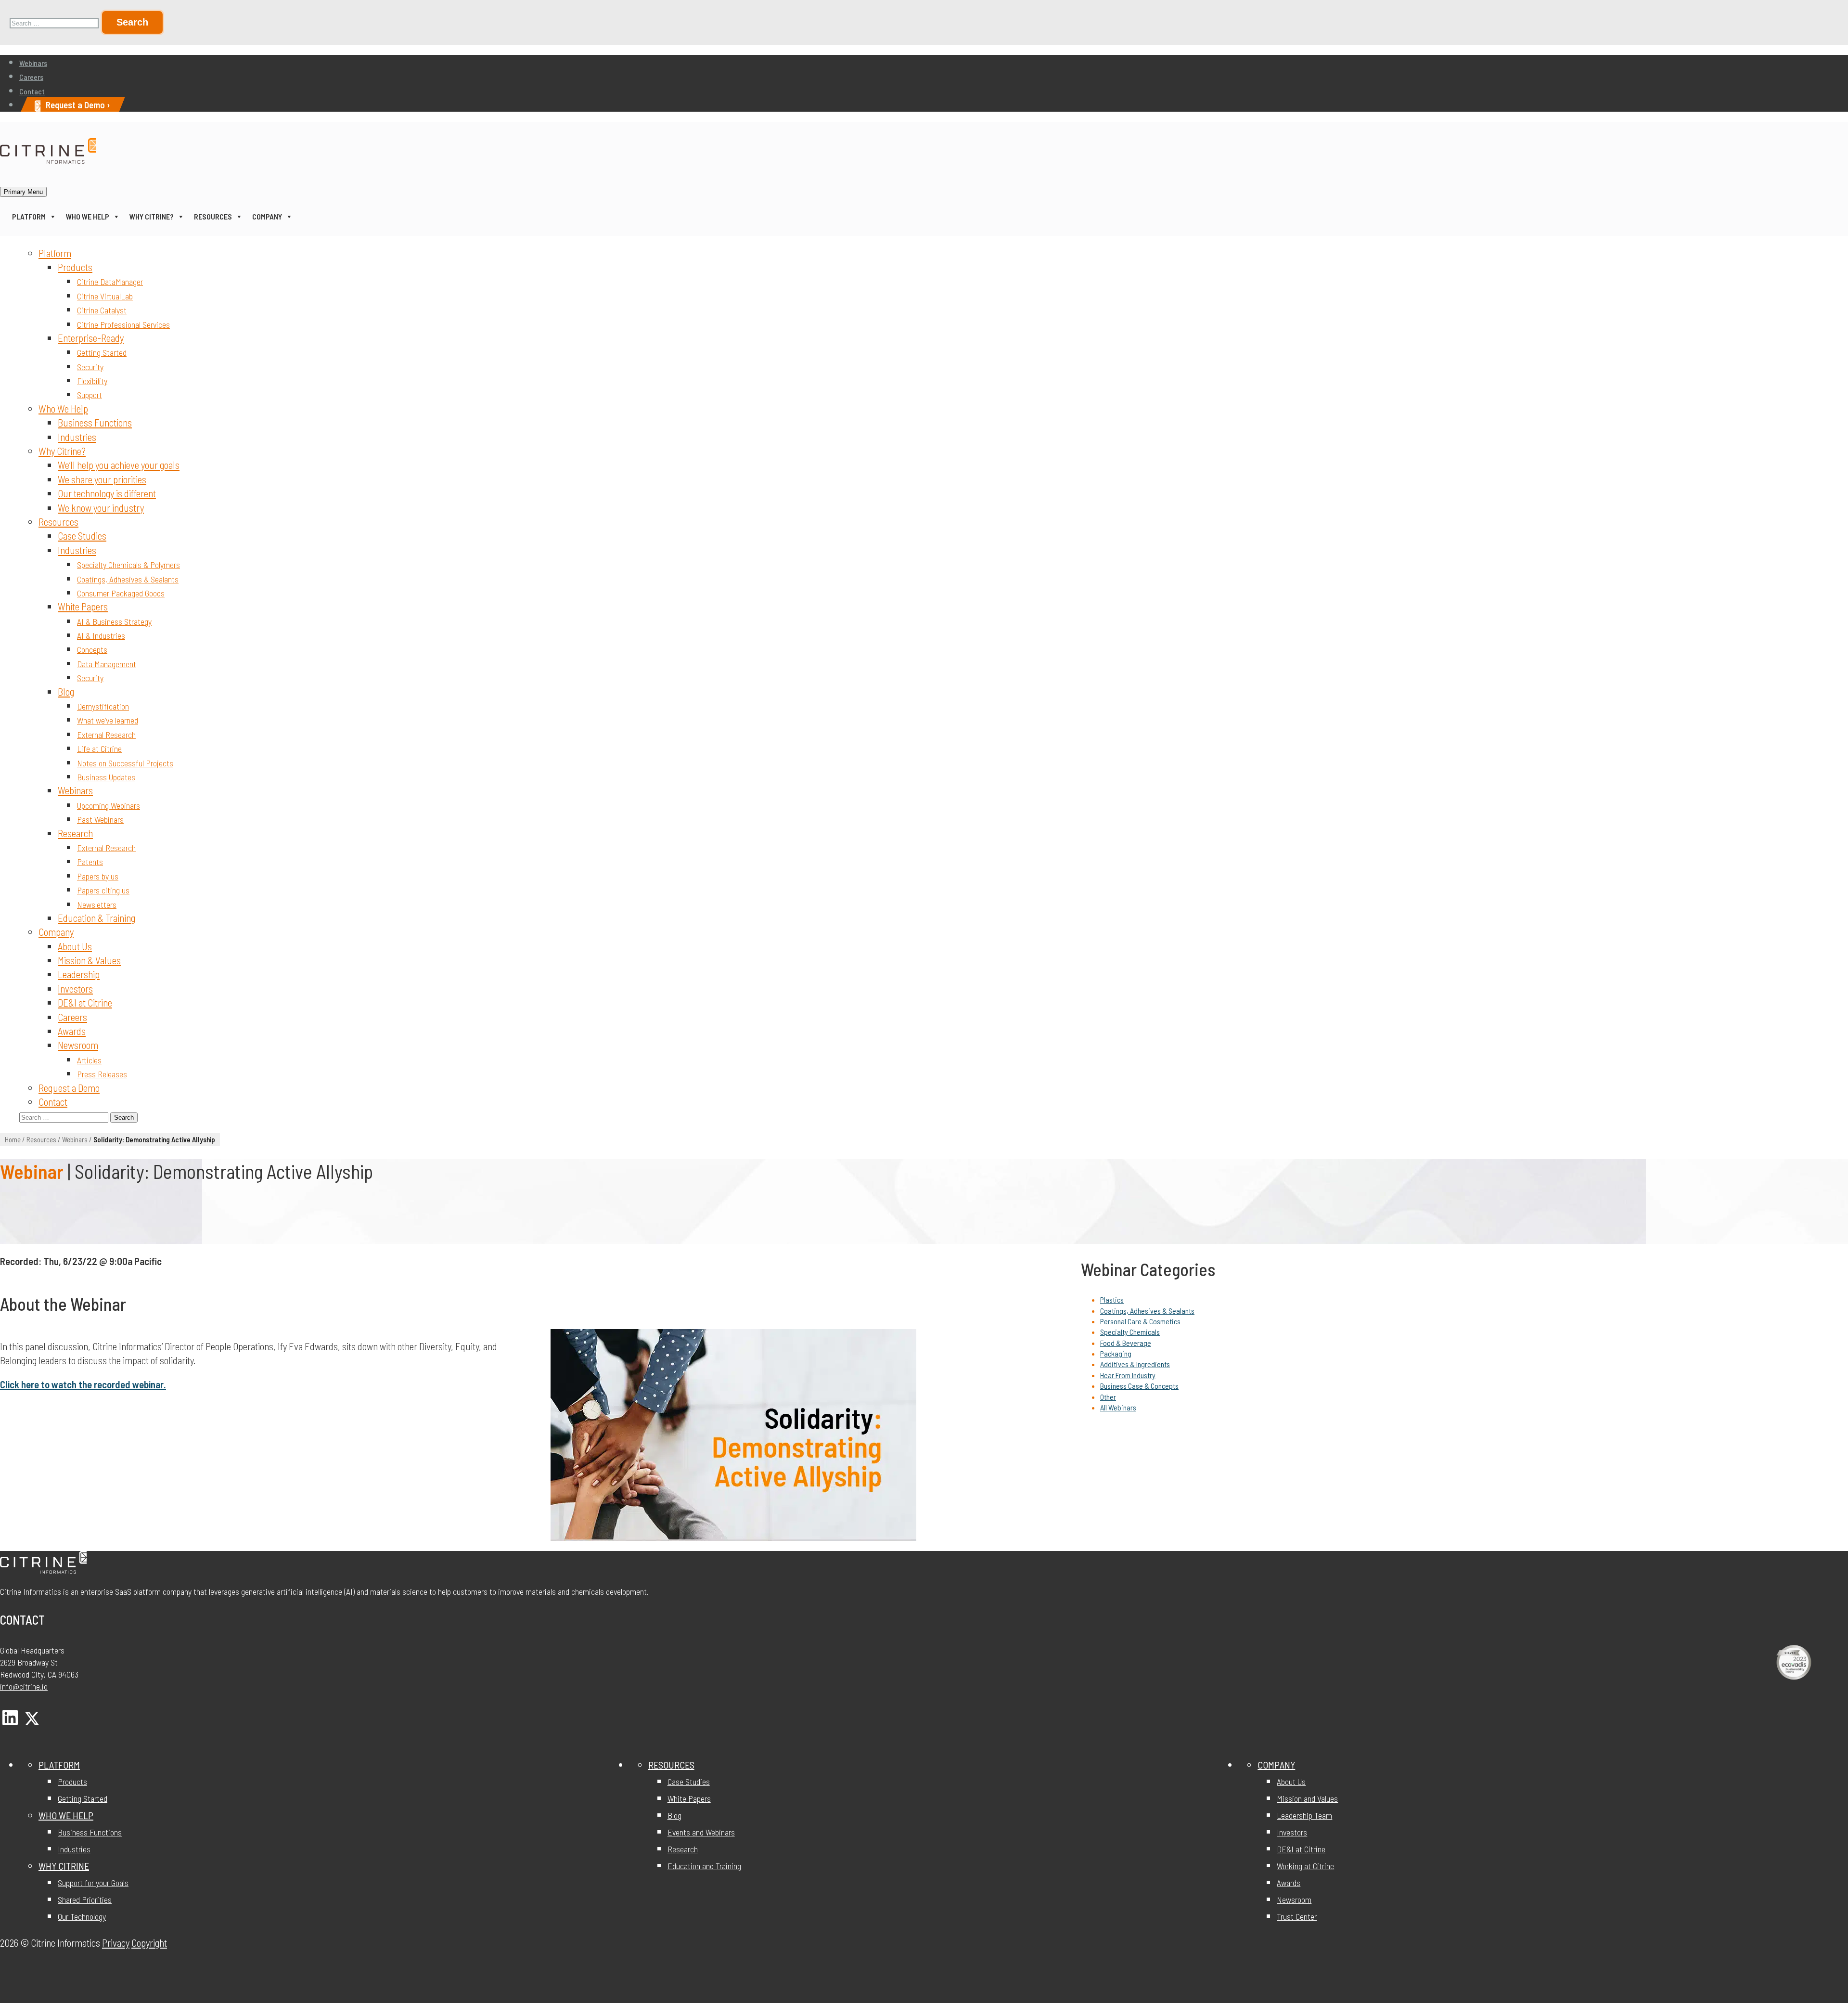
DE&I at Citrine (85, 1002)
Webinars (33, 63)
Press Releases (102, 1074)
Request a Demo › (78, 105)
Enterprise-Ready (91, 338)
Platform (29, 216)
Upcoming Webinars (109, 805)
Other (1108, 1397)
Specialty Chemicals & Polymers (128, 565)
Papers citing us (103, 890)
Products (75, 267)
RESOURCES (671, 1765)
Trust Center (1297, 1916)
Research (75, 833)
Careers (31, 77)
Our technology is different (107, 493)
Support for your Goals (93, 1883)
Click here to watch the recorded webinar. (83, 1384)
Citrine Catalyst (102, 310)
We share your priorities (102, 479)
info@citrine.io (24, 1686)
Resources (213, 216)
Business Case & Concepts (1139, 1386)
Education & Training (96, 918)
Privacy (116, 1943)
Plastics (1112, 1299)
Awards (72, 1031)
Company (267, 216)
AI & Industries (101, 635)
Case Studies (82, 536)
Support (90, 395)
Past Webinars (100, 819)
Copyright (149, 1943)
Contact (32, 91)
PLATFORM (59, 1765)
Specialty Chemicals (1130, 1332)
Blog (66, 691)
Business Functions (95, 422)
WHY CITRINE (64, 1866)
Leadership (79, 974)
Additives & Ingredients (1135, 1364)
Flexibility (92, 381)
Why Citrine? (152, 216)
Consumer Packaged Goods (121, 593)
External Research (106, 735)
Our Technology (82, 1916)
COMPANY (1276, 1765)
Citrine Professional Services (123, 324)
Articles (89, 1060)
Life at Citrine (99, 749)
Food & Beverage (1126, 1343)
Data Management (107, 664)
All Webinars (1118, 1407)
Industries (77, 437)
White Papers (83, 606)
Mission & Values (89, 960)
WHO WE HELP (66, 1815)
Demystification (103, 706)
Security (90, 367)
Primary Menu (23, 192)
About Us (75, 946)
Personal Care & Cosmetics (1140, 1321)
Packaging (1116, 1353)
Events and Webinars (701, 1832)
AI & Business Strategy (114, 621)
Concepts (92, 649)
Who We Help (88, 216)
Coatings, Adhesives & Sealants (128, 579)
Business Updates (106, 777)
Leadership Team (1304, 1815)
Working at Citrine (1305, 1866)
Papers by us (98, 876)
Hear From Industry (1128, 1375)
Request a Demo (69, 1088)
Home (13, 1139)
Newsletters (97, 905)
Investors (75, 989)
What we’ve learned (108, 720)
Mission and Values (1307, 1798)
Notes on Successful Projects (125, 763)
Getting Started (102, 352)
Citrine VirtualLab (105, 296)
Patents (90, 862)
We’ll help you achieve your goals (119, 465)
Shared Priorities (85, 1900)
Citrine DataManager (110, 282)
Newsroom (78, 1045)
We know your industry (101, 508)
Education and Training (704, 1866)
